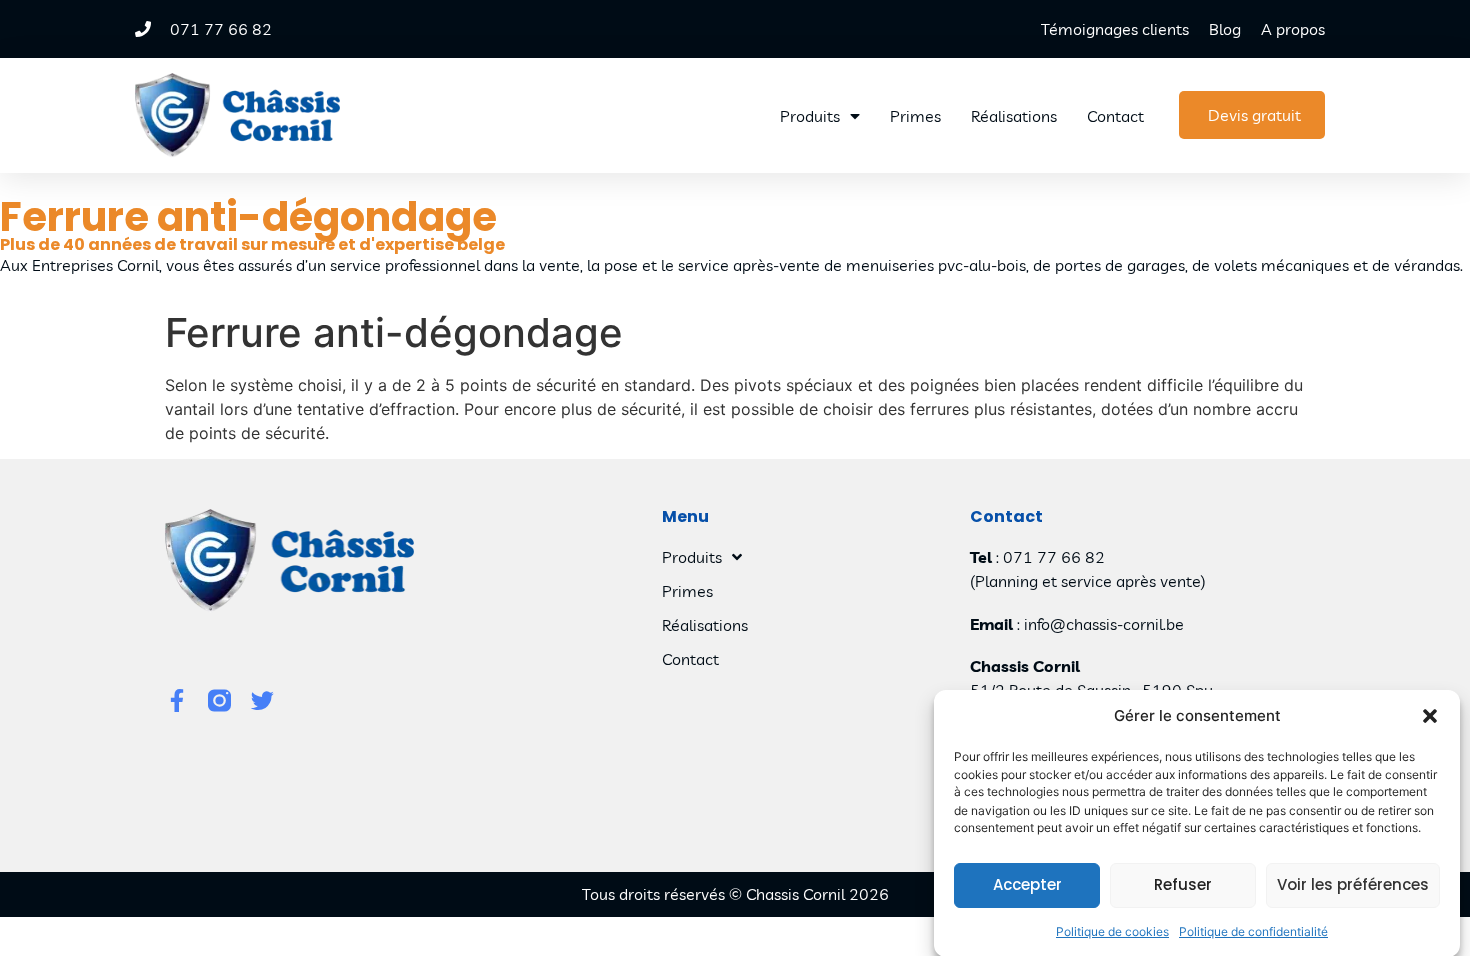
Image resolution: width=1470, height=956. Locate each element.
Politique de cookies (1112, 930)
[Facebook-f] (176, 700)
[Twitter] (262, 700)
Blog (1225, 29)
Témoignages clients (1115, 29)
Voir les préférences (1353, 884)
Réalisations (1014, 116)
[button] (1430, 716)
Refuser (1183, 884)
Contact (1115, 116)
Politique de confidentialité (1253, 930)
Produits (810, 116)
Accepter (1027, 884)
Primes (915, 116)
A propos (1293, 29)
